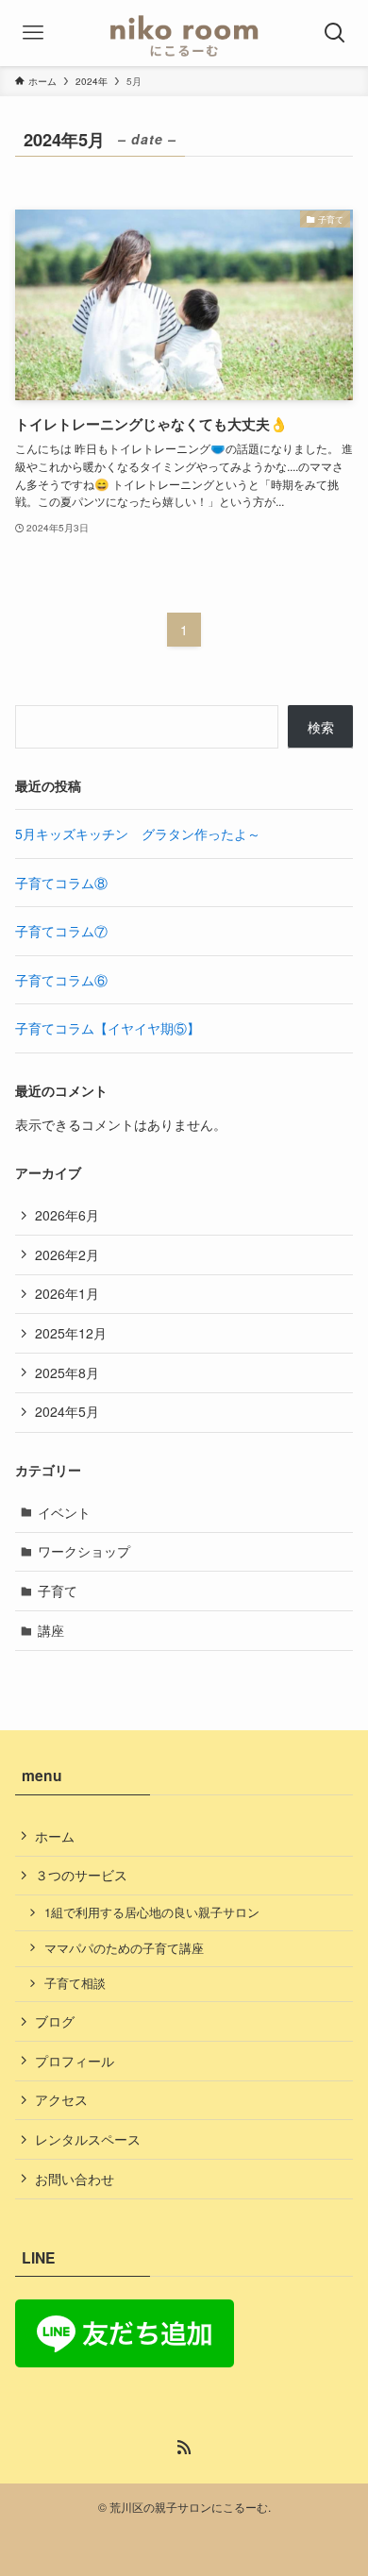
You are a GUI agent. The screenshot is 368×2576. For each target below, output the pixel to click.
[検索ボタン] (335, 33)
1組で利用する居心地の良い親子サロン (152, 1912)
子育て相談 (75, 1983)
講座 (51, 1630)
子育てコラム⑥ (61, 980)
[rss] (184, 2448)
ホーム (55, 1836)
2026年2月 (67, 1254)
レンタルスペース (88, 2139)
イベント (64, 1512)
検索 (321, 727)
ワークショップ (84, 1551)
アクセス (61, 2099)
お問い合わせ (75, 2179)
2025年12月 (71, 1333)
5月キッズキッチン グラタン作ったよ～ (138, 833)
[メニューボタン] (33, 33)
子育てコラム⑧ (61, 883)
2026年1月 (67, 1293)
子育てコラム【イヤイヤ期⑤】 (108, 1028)
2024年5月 (67, 1411)
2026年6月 (67, 1215)
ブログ (55, 2021)
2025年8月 (67, 1372)
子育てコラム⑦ (61, 931)
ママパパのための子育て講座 (124, 1948)
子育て (58, 1591)
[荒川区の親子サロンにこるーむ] (184, 33)
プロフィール (75, 2061)
